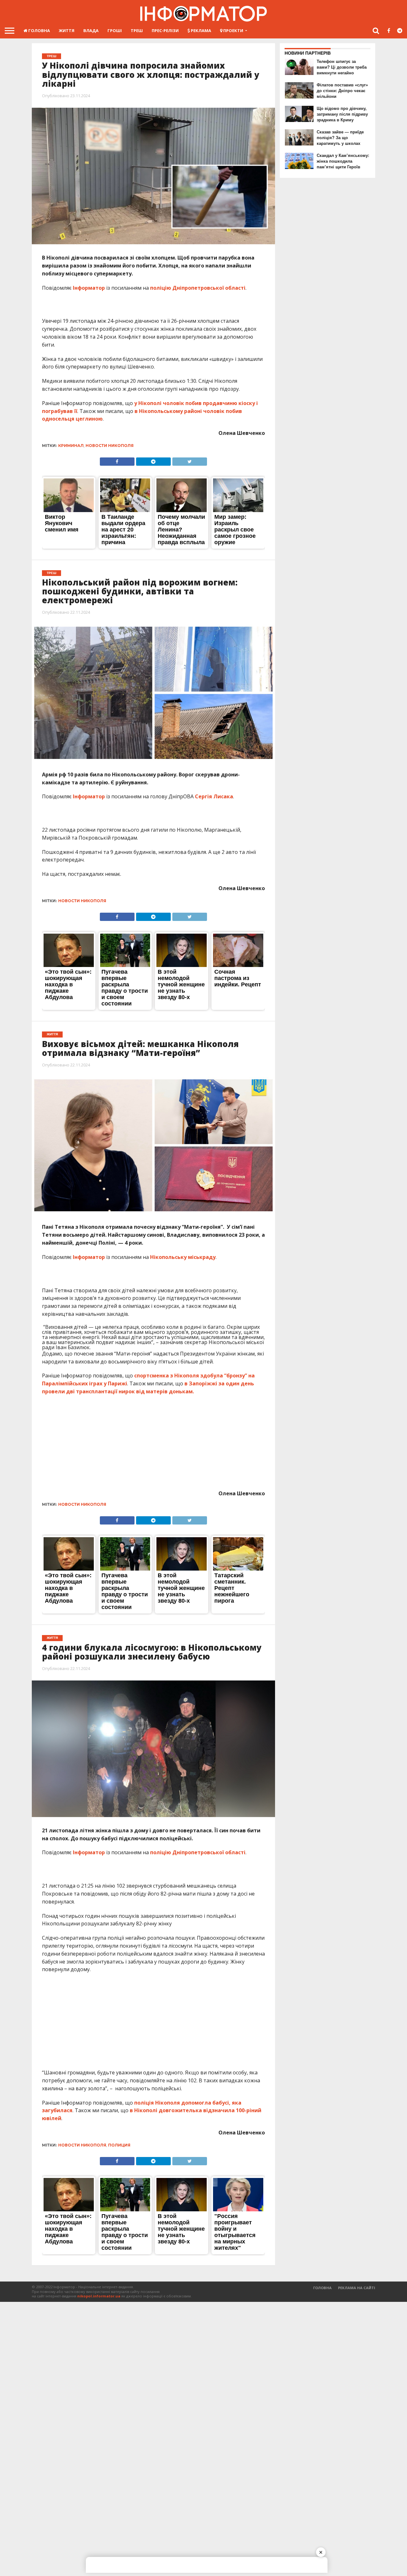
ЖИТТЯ (67, 30)
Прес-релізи (165, 30)
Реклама (200, 30)
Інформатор (89, 288)
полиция (119, 2145)
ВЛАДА (91, 30)
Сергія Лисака (214, 796)
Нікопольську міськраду (183, 1257)
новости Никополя (110, 446)
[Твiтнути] (190, 460)
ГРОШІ (115, 30)
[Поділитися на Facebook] (117, 460)
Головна (39, 30)
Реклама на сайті (357, 2288)
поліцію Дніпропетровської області (198, 288)
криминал (71, 446)
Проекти (233, 30)
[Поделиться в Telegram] (153, 460)
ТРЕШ (137, 30)
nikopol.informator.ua (99, 2296)
